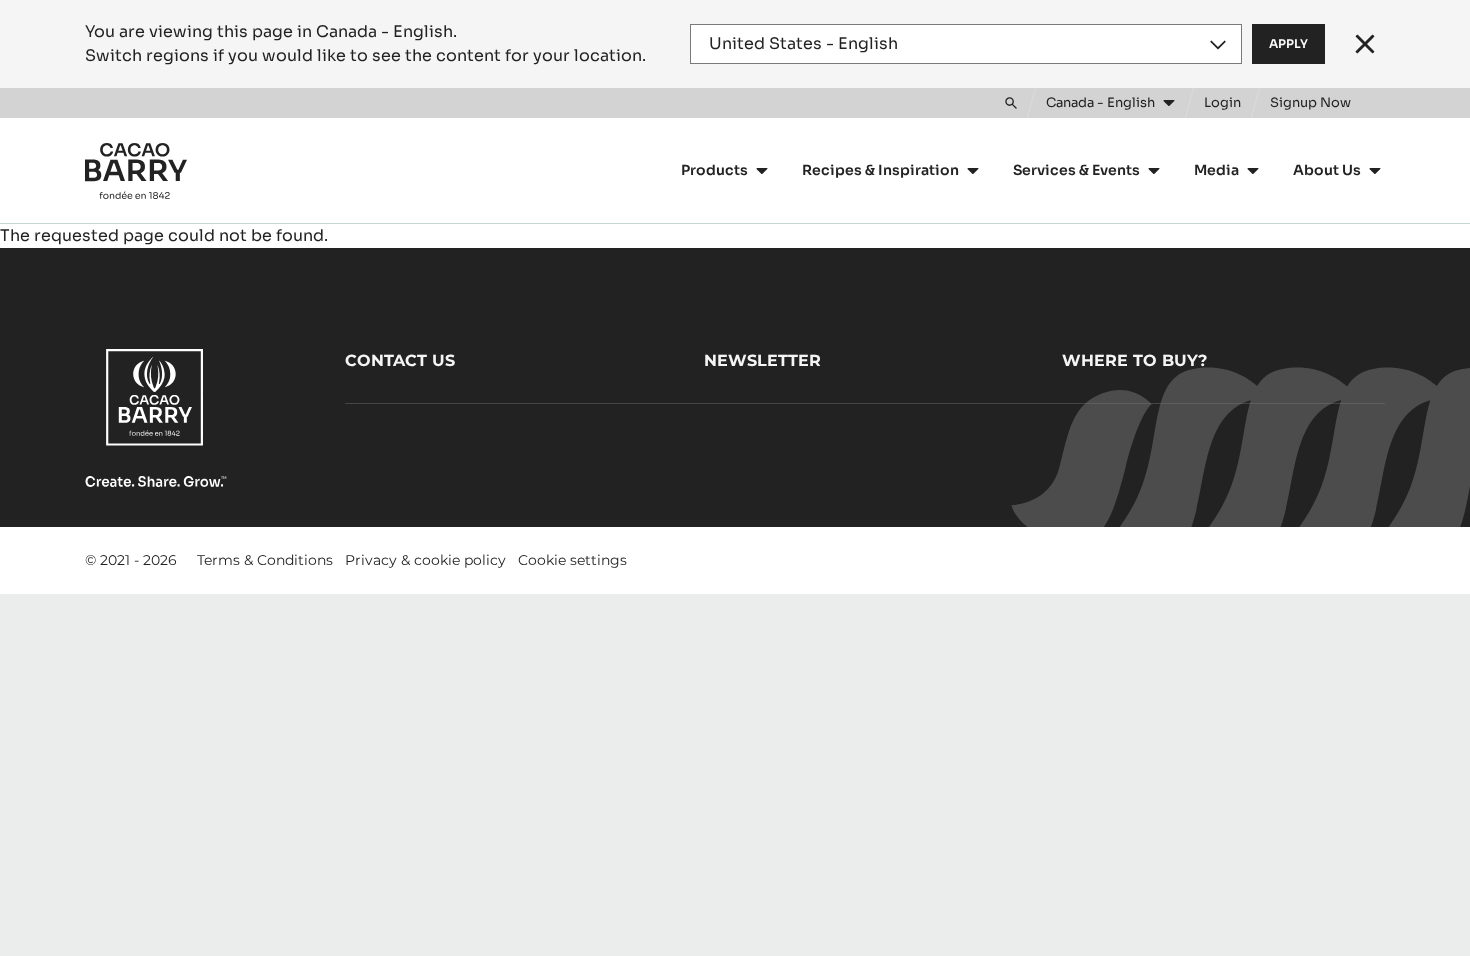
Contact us (400, 360)
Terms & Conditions (265, 560)
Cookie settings (572, 560)
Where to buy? (1134, 360)
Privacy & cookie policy (425, 560)
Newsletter (762, 360)
